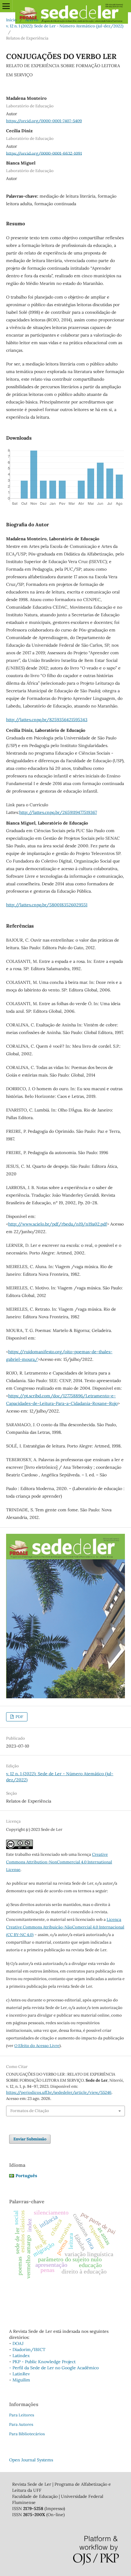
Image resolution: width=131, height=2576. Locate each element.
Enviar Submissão (30, 2139)
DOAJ (18, 2343)
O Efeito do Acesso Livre (37, 2046)
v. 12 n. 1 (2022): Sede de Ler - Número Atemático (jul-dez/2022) (65, 26)
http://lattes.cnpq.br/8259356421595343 (47, 720)
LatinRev (21, 2374)
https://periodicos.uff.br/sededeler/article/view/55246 (59, 2092)
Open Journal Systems (31, 2460)
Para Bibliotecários (27, 2434)
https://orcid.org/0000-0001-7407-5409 (44, 121)
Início (11, 20)
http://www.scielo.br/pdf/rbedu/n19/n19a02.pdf (58, 1224)
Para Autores (21, 2424)
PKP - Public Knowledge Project (44, 2362)
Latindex (21, 2356)
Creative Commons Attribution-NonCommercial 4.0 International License (59, 1862)
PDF (19, 1717)
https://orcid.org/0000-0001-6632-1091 (44, 153)
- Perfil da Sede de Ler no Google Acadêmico (54, 2368)
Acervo (32, 20)
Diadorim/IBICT (29, 2350)
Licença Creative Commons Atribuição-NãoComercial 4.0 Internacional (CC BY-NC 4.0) (65, 1927)
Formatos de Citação (30, 2111)
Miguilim (21, 2380)
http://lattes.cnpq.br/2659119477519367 (58, 812)
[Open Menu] (6, 6)
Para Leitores (22, 2415)
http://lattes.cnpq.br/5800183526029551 (47, 905)
